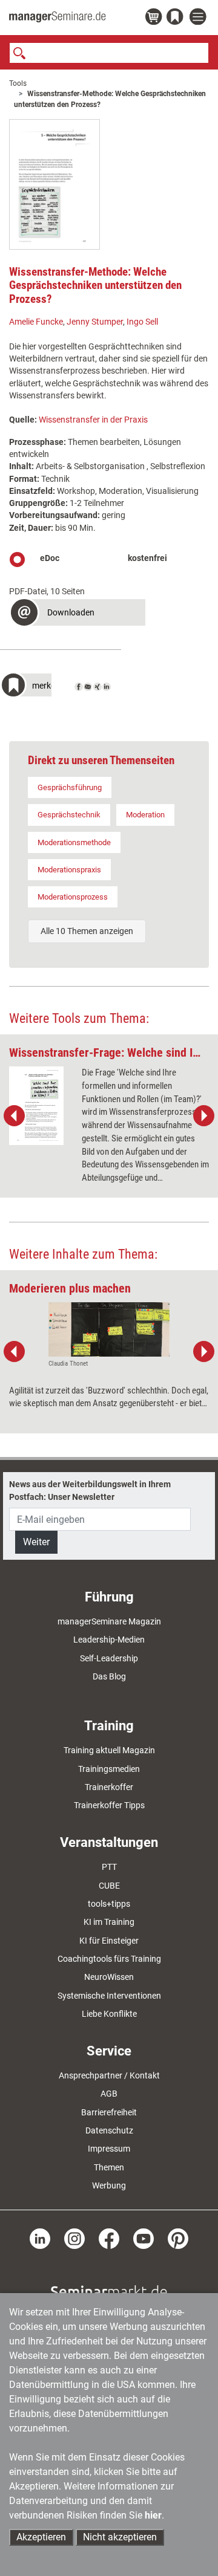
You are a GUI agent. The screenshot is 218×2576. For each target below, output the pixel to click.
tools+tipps (109, 1904)
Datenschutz (109, 2130)
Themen (109, 2167)
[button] (77, 614)
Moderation (145, 815)
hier (153, 2515)
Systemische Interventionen (109, 1996)
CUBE (109, 1886)
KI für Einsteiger (109, 1941)
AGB (109, 2094)
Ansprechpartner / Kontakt (109, 2075)
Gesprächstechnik (69, 815)
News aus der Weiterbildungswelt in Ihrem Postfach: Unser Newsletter (90, 1490)
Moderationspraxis (69, 870)
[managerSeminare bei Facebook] (109, 2238)
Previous (15, 1116)
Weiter (36, 1542)
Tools (18, 83)
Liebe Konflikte (109, 2014)
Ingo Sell (142, 322)
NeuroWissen (109, 1977)
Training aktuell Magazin (109, 1750)
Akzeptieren (41, 2537)
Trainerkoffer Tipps (109, 1805)
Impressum (109, 2149)
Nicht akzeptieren (120, 2537)
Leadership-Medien (109, 1640)
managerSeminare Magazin (109, 1621)
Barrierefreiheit (109, 2112)
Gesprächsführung (70, 787)
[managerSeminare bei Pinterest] (178, 2238)
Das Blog (109, 1676)
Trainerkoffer (109, 1787)
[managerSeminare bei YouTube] (144, 2238)
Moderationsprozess (73, 897)
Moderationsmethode (74, 842)
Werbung (109, 2185)
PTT (109, 1867)
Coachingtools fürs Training (109, 1959)
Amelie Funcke (36, 322)
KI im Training (109, 1922)
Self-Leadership (109, 1658)
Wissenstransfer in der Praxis (93, 420)
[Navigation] (199, 17)
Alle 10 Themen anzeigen (87, 931)
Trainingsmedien (109, 1769)
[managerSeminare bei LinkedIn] (40, 2238)
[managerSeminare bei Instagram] (74, 2238)
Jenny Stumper (95, 322)
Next (203, 1116)
